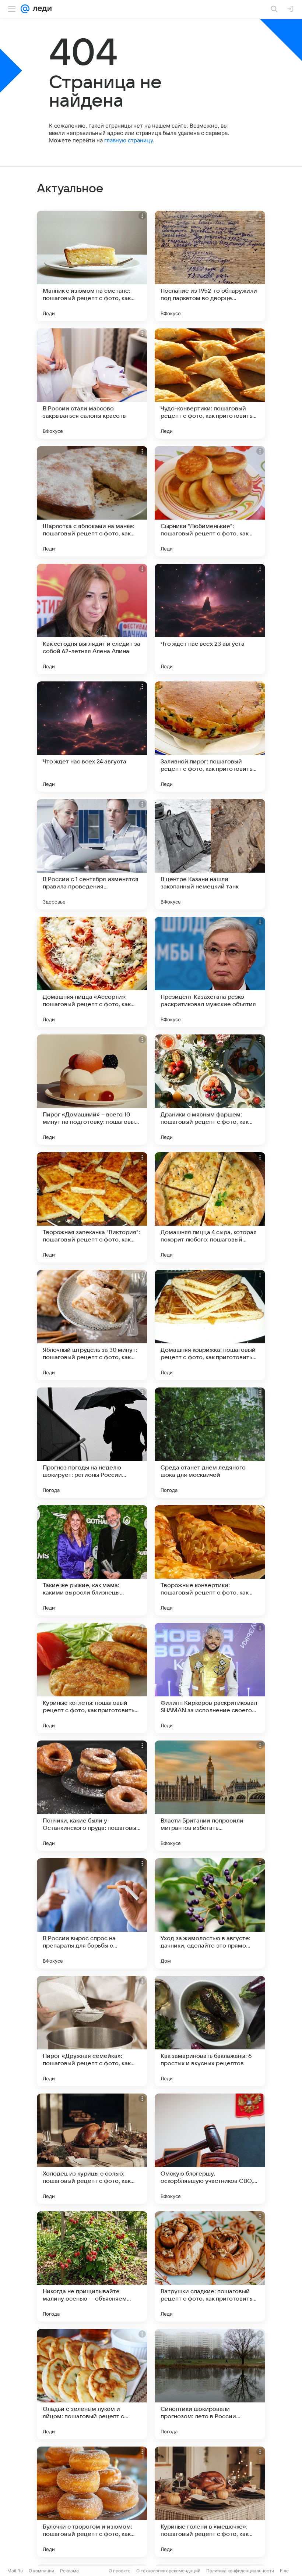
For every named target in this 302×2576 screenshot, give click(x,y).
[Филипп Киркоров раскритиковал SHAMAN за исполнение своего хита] (210, 1678)
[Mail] (25, 9)
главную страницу (129, 140)
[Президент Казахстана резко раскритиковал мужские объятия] (210, 972)
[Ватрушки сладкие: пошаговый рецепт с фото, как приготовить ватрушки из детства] (210, 2266)
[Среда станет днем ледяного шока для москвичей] (210, 1443)
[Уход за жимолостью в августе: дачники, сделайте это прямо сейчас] (210, 1913)
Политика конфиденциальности (240, 2571)
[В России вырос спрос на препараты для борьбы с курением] (92, 1913)
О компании (41, 2571)
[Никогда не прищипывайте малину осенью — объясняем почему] (92, 2266)
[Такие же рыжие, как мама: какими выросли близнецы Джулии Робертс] (92, 1560)
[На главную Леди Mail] (41, 9)
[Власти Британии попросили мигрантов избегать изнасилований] (210, 1796)
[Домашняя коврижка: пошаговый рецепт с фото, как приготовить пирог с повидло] (210, 1325)
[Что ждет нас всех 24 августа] (92, 737)
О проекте (120, 2571)
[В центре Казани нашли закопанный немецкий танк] (210, 854)
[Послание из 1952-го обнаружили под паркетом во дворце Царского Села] (210, 266)
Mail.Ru (15, 2571)
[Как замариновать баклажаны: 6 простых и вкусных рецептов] (210, 2031)
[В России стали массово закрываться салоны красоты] (92, 384)
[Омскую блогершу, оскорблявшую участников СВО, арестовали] (210, 2149)
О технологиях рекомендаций (168, 2571)
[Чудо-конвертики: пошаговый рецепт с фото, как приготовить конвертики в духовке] (210, 384)
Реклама (69, 2571)
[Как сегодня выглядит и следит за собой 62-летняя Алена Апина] (92, 619)
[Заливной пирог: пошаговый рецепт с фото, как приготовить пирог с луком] (210, 737)
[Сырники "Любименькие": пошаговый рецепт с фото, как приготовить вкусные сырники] (210, 501)
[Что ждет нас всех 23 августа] (210, 619)
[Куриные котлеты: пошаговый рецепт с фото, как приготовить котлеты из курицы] (92, 1678)
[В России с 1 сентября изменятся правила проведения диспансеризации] (92, 854)
